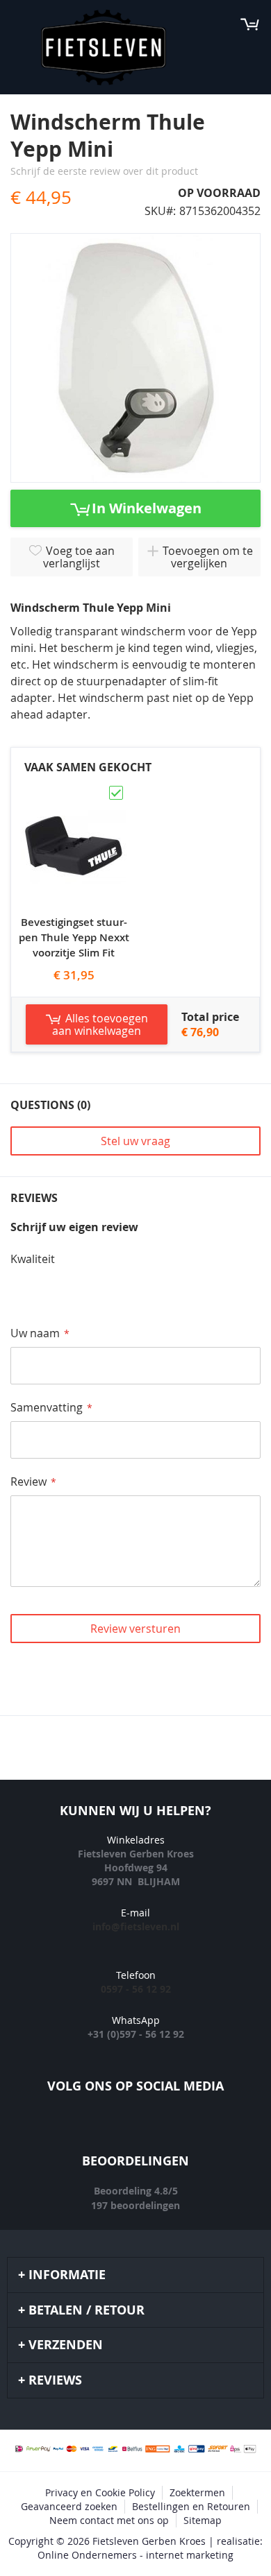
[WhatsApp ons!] (198, 2128)
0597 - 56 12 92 (136, 1989)
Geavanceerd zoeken (69, 2506)
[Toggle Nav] (18, 24)
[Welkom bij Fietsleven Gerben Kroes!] (104, 48)
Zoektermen (197, 2492)
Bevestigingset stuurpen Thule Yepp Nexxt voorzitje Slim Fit (74, 937)
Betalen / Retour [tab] (87, 2310)
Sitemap (203, 2520)
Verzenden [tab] (66, 2345)
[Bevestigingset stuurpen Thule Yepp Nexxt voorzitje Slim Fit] (74, 790)
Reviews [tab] (55, 2380)
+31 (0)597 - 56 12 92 (136, 2034)
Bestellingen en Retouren (191, 2506)
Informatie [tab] (67, 2275)
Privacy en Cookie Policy (100, 2492)
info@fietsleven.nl (136, 1926)
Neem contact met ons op (109, 2520)
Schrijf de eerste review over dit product (104, 171)
